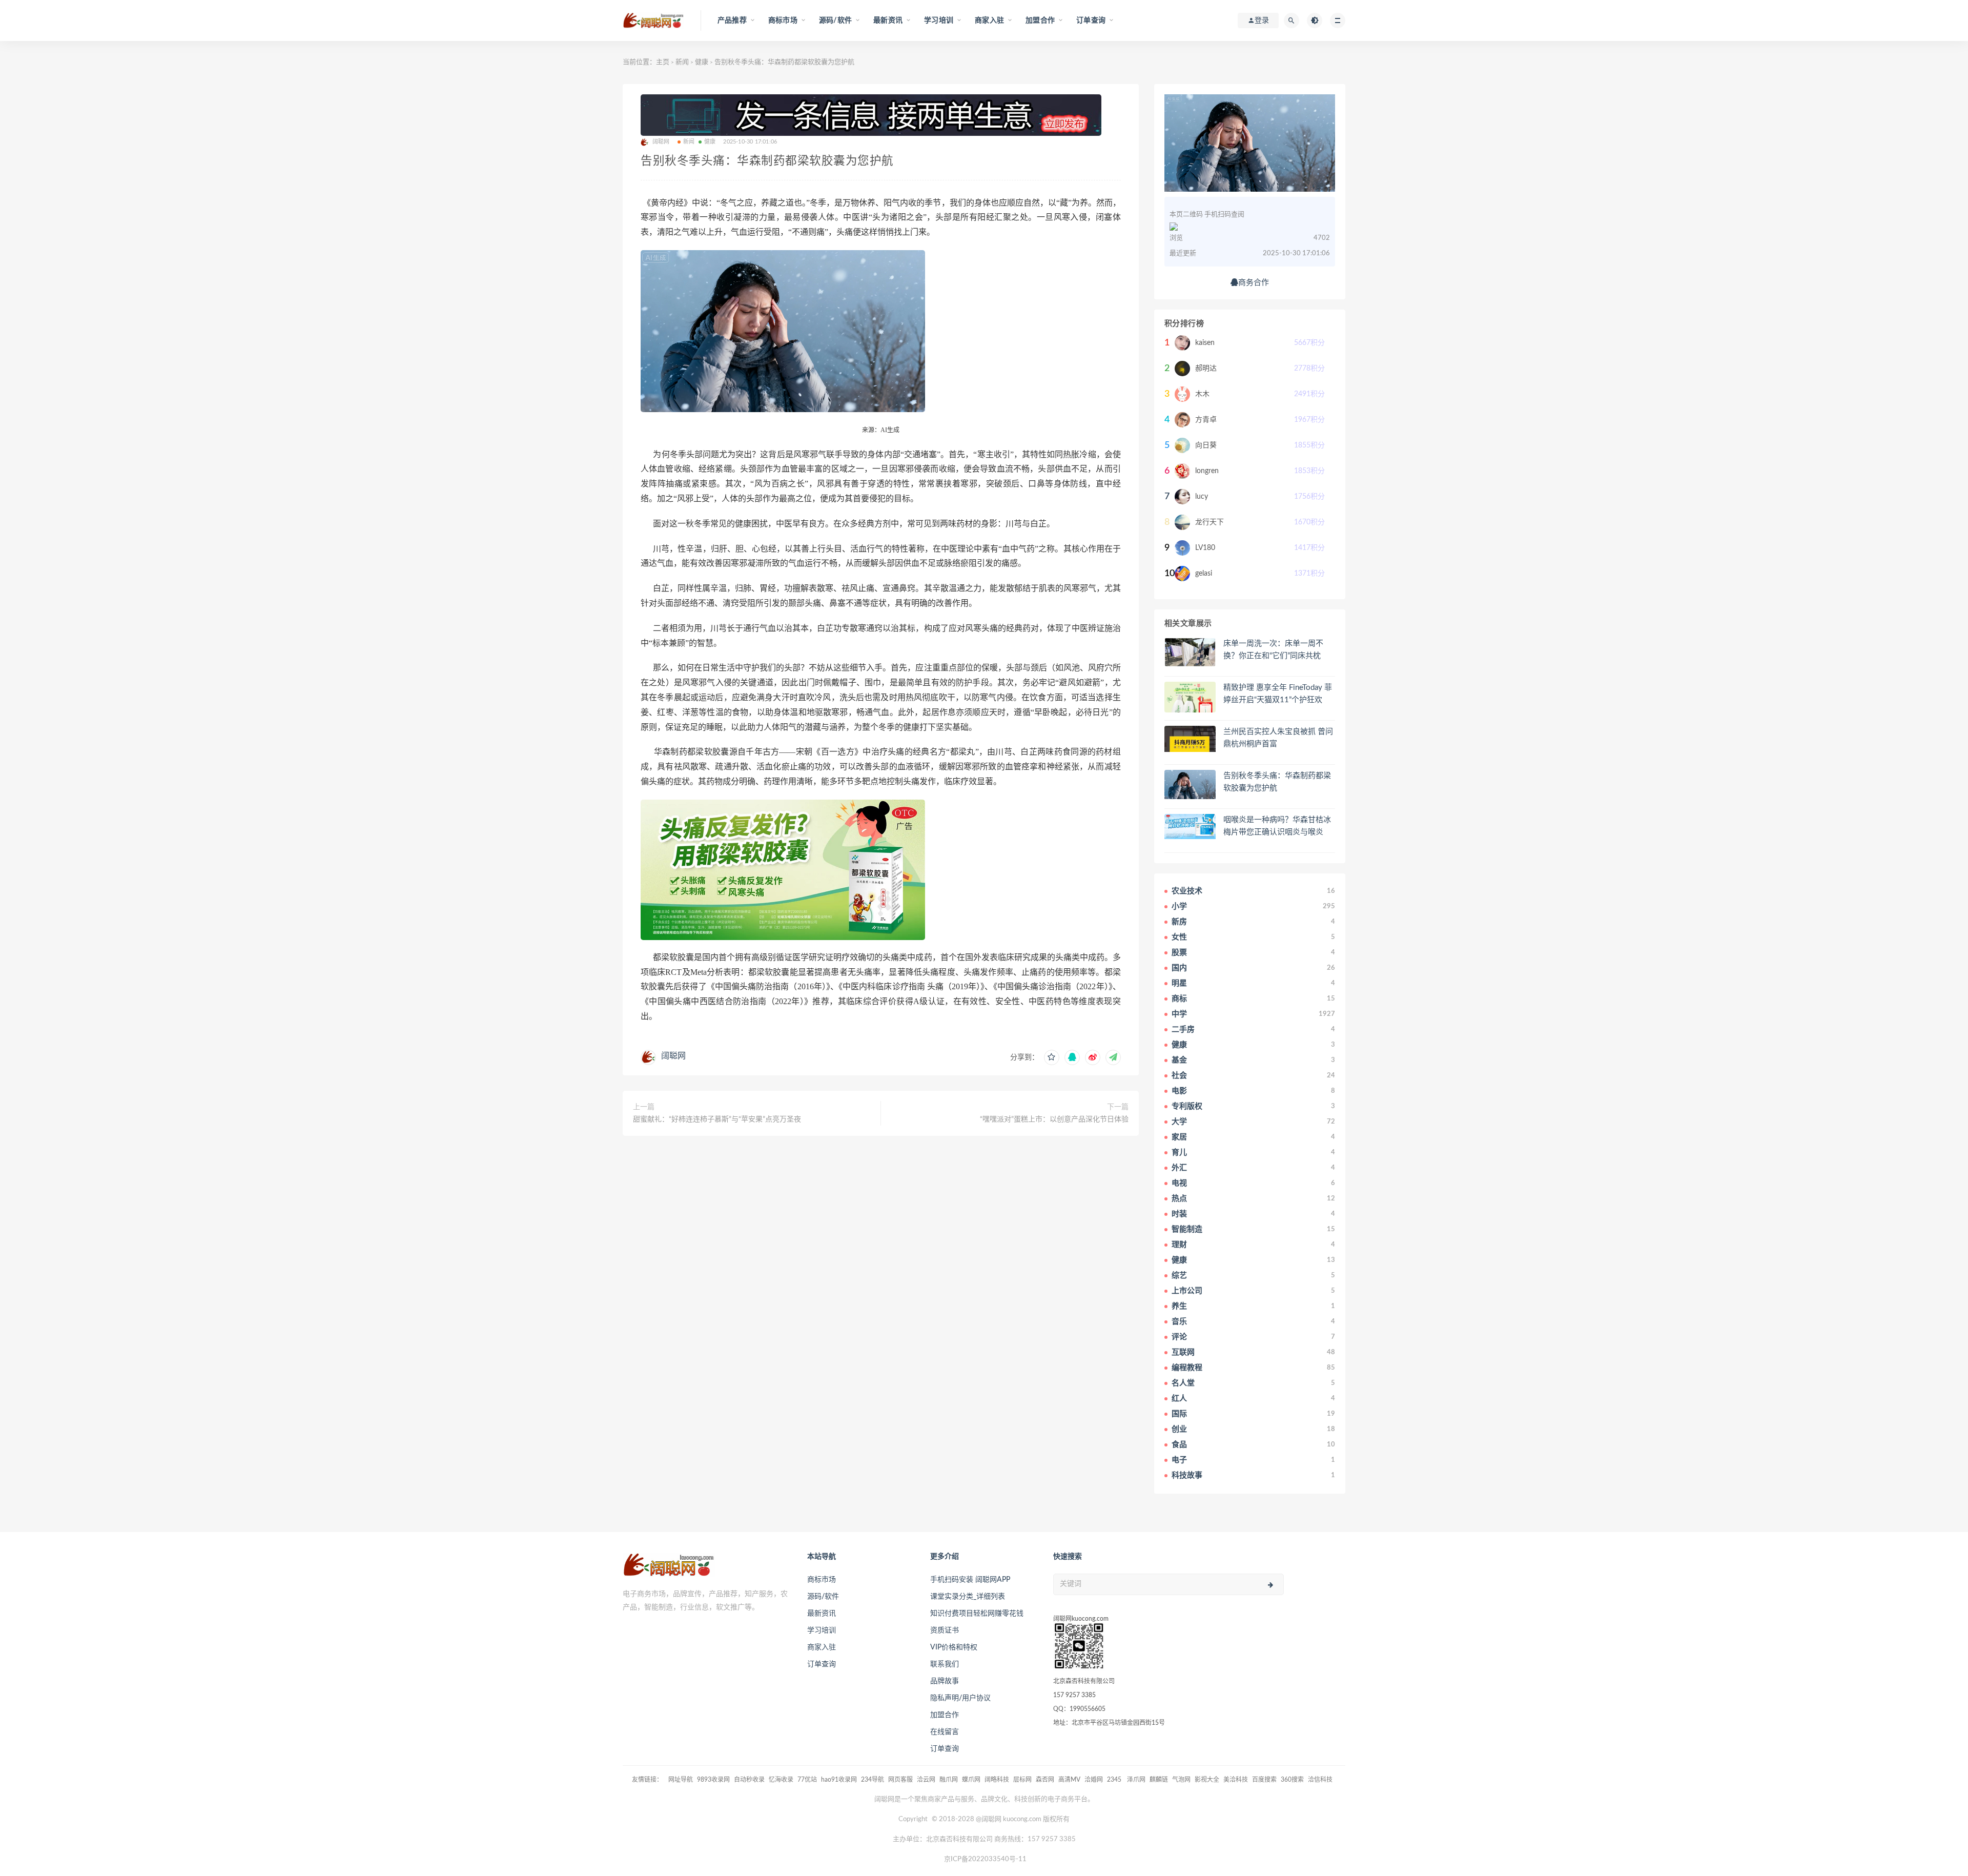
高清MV (1069, 1780)
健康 (702, 62)
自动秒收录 (749, 1780)
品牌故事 (945, 1681)
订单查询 (822, 1664)
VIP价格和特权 (954, 1647)
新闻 (682, 62)
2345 (1115, 1780)
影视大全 (1207, 1780)
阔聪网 (673, 1056)
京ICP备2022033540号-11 (985, 1859)
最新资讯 (822, 1614)
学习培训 (822, 1630)
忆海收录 (781, 1780)
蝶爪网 (971, 1780)
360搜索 (1292, 1780)
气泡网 (1181, 1780)
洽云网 (926, 1780)
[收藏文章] (1052, 1057)
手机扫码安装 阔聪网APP (970, 1580)
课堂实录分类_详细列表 (968, 1597)
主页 (663, 62)
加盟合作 (945, 1715)
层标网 (1022, 1780)
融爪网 (949, 1780)
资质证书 (945, 1630)
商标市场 (822, 1580)
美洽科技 (1236, 1780)
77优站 (807, 1780)
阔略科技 (997, 1780)
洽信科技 (1320, 1780)
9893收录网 (713, 1780)
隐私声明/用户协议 (960, 1698)
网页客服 (900, 1780)
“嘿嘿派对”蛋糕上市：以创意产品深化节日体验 (1054, 1119)
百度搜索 (1264, 1780)
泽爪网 (1136, 1780)
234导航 (873, 1780)
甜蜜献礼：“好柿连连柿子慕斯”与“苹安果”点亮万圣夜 (717, 1119)
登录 (1262, 21)
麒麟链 (1159, 1780)
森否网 (1045, 1780)
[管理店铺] (881, 115)
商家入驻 (822, 1647)
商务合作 (1254, 283)
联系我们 (945, 1664)
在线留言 (945, 1732)
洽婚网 (1094, 1780)
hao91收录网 (839, 1780)
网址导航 (681, 1780)
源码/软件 (823, 1597)
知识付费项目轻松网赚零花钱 (977, 1614)
